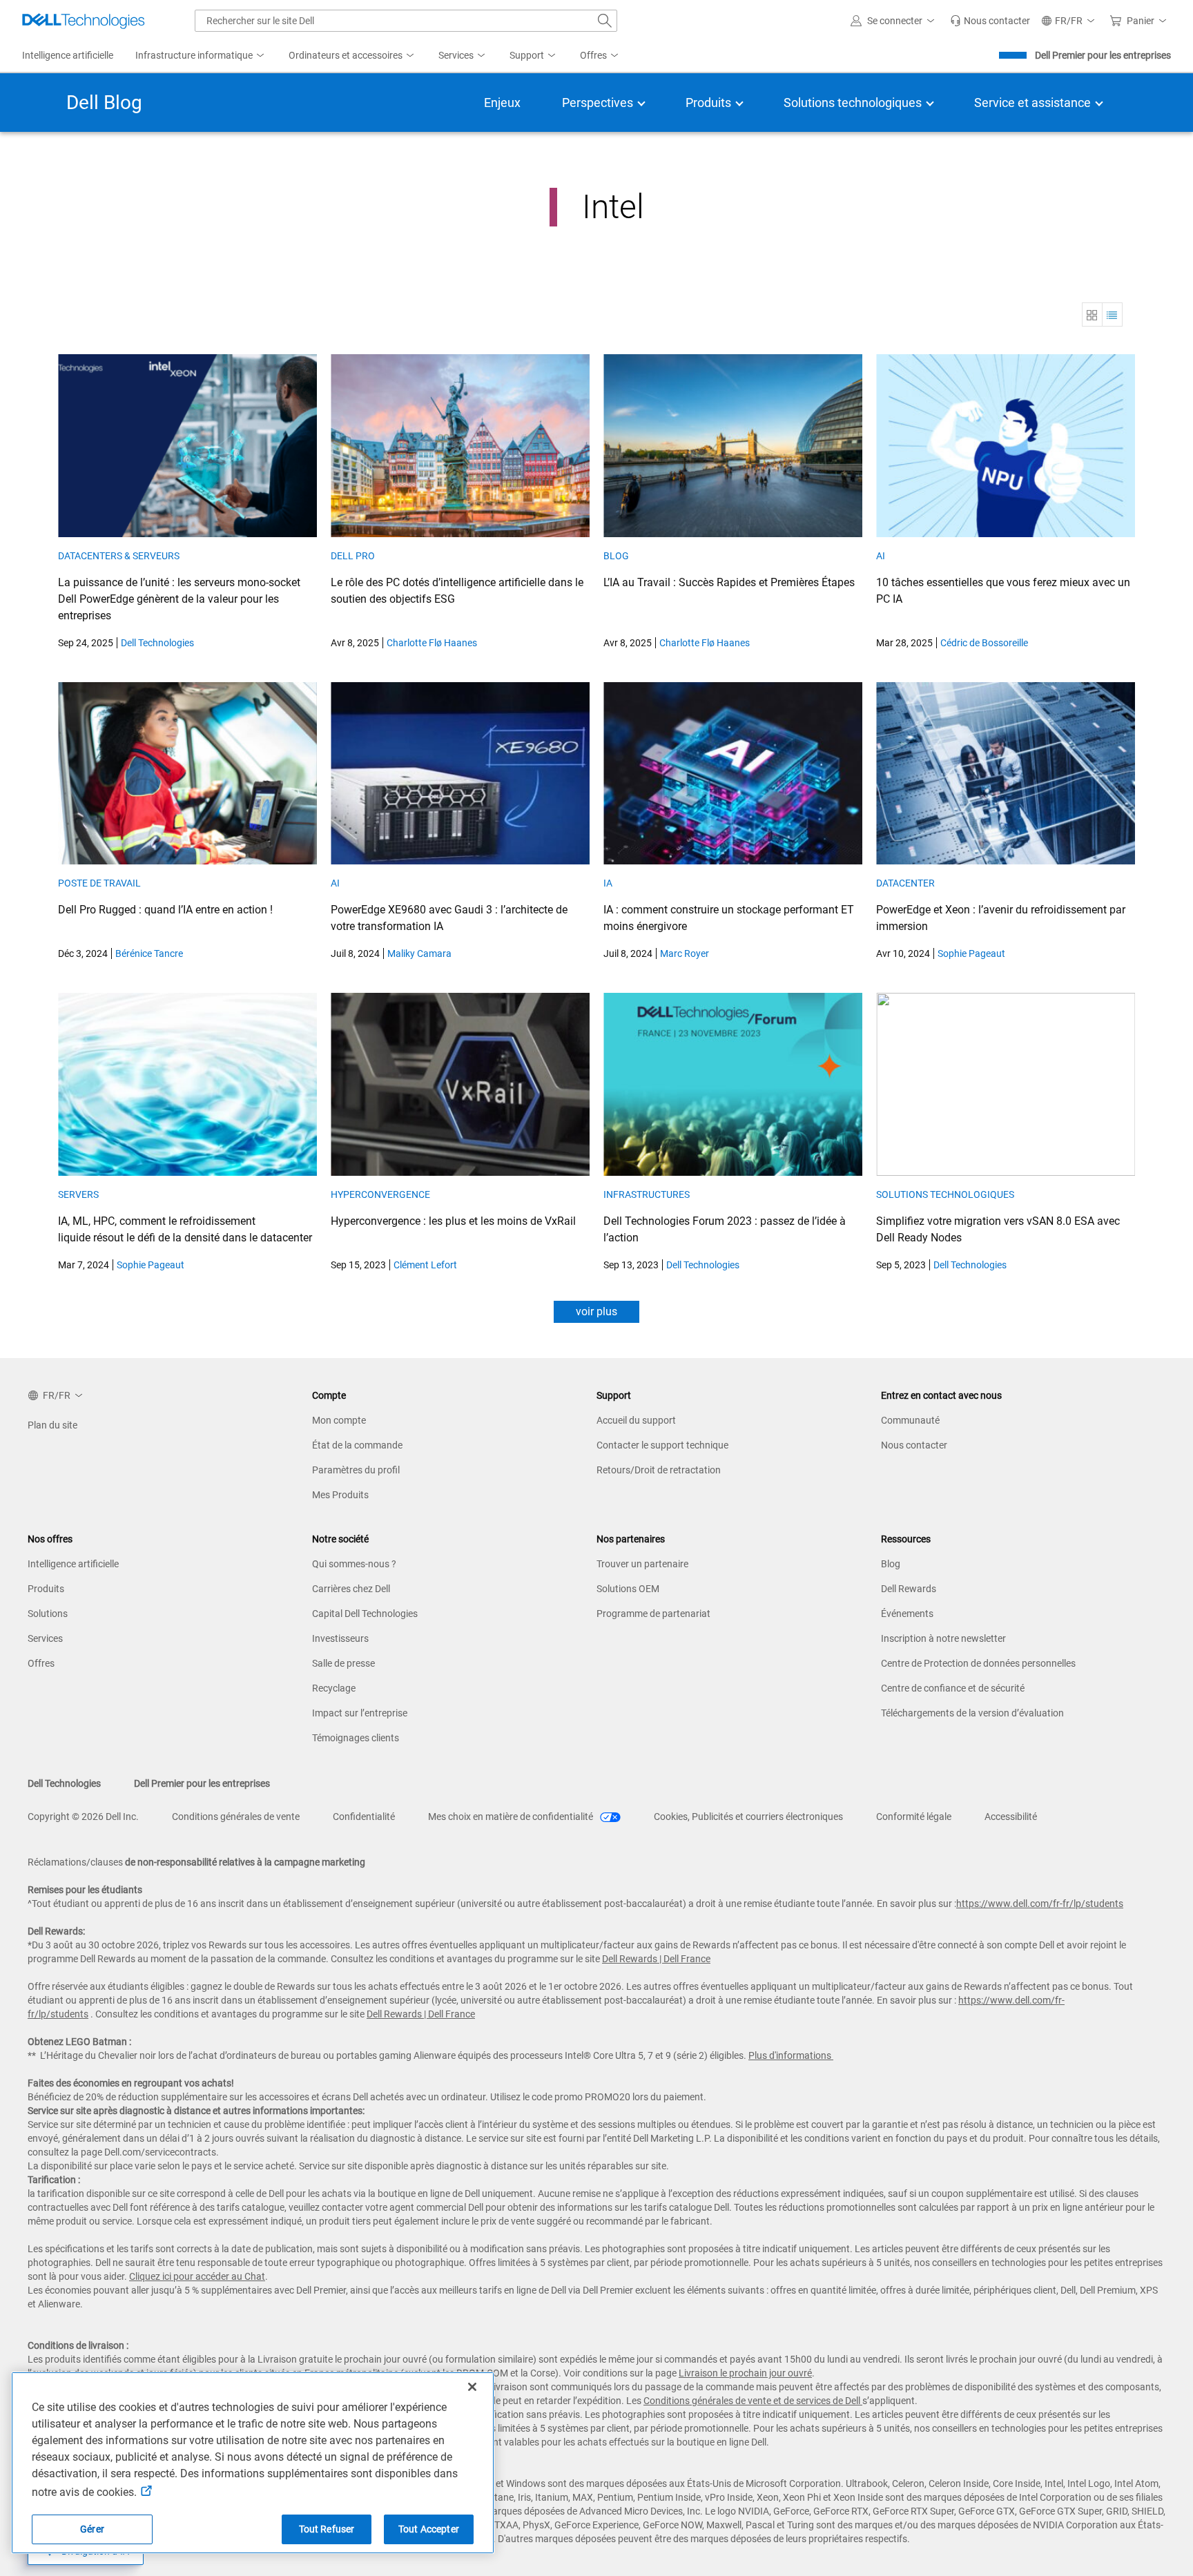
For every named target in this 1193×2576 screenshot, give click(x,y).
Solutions (48, 1614)
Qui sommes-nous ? (354, 1564)
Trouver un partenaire (642, 1564)
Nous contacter (914, 1445)
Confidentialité (364, 1817)
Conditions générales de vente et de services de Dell (753, 2401)
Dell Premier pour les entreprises (1103, 55)
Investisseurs (340, 1638)
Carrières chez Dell (351, 1589)
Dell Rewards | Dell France (656, 1959)
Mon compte (339, 1420)
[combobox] (406, 21)
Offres (41, 1663)
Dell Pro (353, 556)
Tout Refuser (327, 2529)
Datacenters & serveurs (119, 556)
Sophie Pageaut (971, 953)
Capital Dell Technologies (365, 1614)
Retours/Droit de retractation (659, 1470)
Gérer (92, 2529)
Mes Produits (340, 1495)
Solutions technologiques (945, 1194)
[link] (990, 21)
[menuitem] (201, 56)
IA (608, 883)
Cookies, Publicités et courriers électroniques (748, 1817)
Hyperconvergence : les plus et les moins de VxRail (453, 1221)
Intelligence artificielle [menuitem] (68, 55)
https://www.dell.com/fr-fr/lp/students (1040, 1904)
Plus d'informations (790, 2055)
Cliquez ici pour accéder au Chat (197, 2276)
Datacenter (906, 883)
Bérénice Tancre (149, 953)
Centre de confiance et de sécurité (953, 1688)
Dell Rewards (909, 1589)
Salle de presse (343, 1663)
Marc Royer (685, 953)
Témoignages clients (356, 1738)
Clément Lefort (425, 1265)
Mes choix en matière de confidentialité (512, 1817)
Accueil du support (636, 1420)
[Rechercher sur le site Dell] (605, 21)
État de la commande (357, 1445)
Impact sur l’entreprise (360, 1713)
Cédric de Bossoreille (984, 643)
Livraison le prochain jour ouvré (745, 2373)
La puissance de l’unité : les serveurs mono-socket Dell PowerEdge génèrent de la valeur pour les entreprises (179, 599)
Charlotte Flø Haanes (432, 643)
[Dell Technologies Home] (84, 21)
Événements (907, 1614)
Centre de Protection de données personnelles (978, 1663)
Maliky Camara (419, 953)
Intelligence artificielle (73, 1564)
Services (45, 1638)
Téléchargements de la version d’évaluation (972, 1713)
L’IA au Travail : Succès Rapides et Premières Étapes (729, 582)
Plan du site (52, 1425)
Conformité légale (914, 1817)
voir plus (596, 1311)
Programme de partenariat (653, 1614)
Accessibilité (1011, 1817)
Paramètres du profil (356, 1470)
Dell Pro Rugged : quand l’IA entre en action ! (165, 910)
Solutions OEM (628, 1589)
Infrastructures (647, 1194)
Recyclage (334, 1688)
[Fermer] (472, 2387)
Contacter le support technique (662, 1445)
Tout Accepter (429, 2529)
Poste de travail (99, 883)
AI (881, 556)
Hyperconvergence (380, 1194)
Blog (616, 556)
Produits (46, 1589)
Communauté (910, 1420)
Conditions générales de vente (236, 1817)
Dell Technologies (157, 643)
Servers (78, 1194)
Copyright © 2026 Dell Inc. (83, 1817)
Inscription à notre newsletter (943, 1638)
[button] (895, 21)
